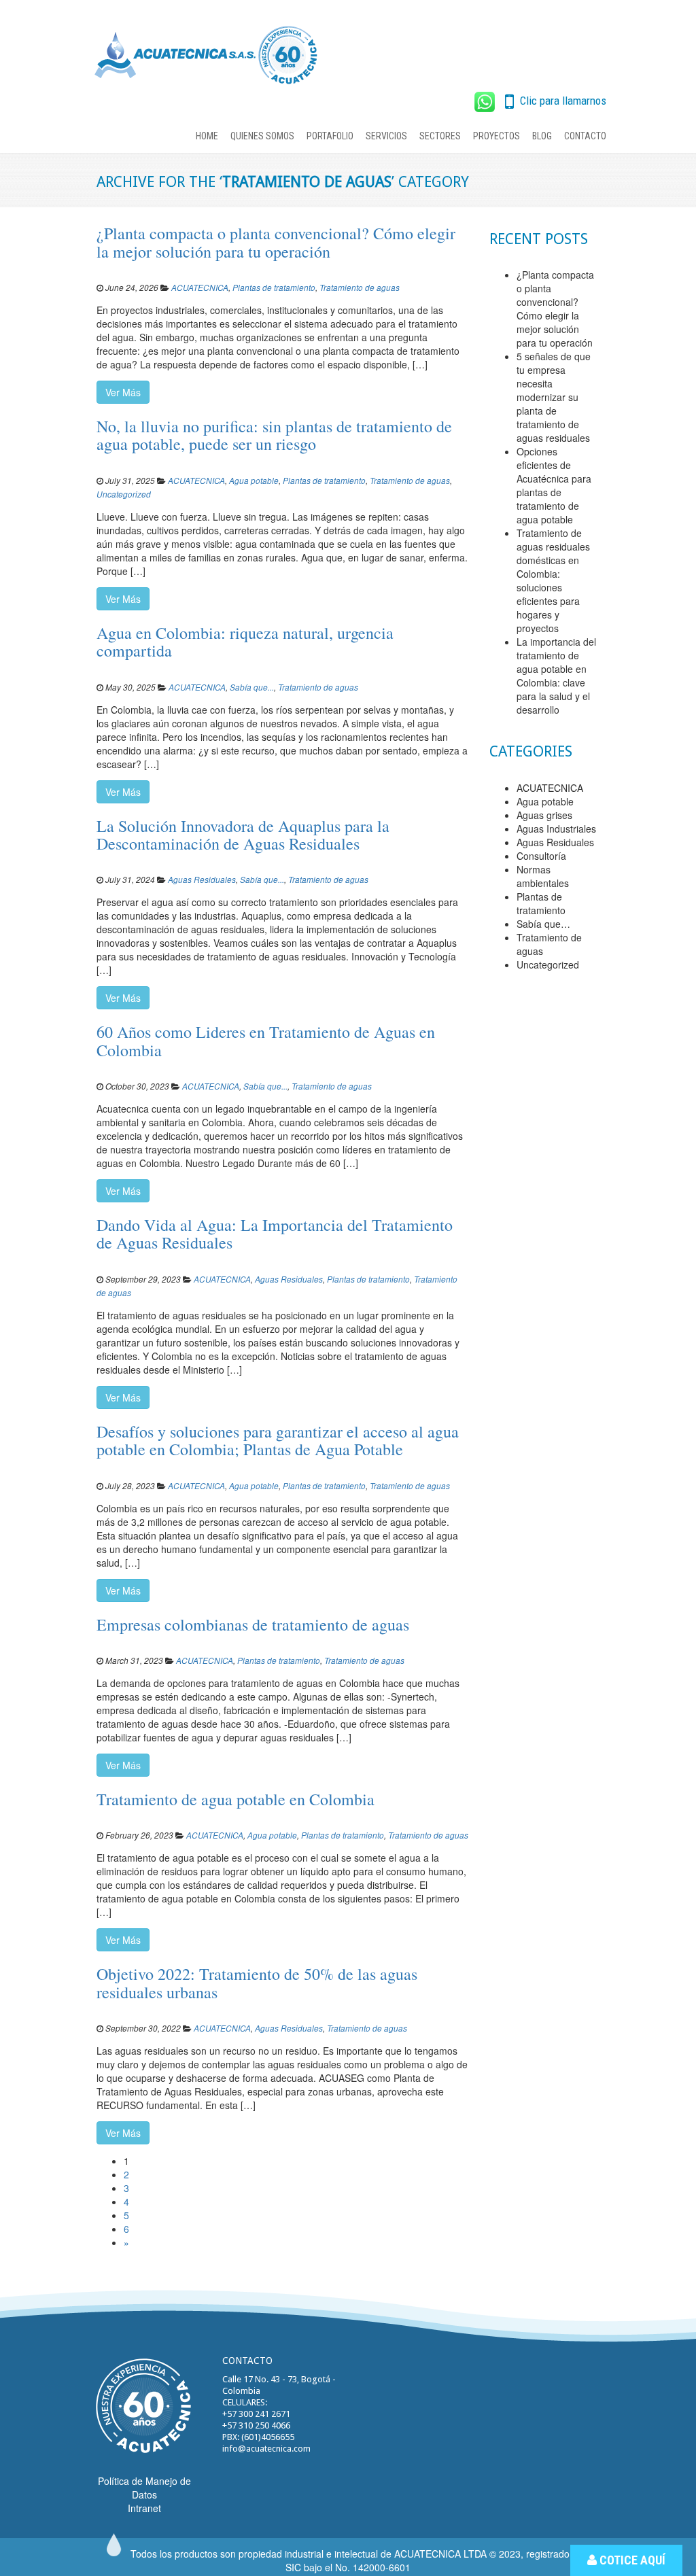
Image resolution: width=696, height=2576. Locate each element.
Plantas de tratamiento (274, 288)
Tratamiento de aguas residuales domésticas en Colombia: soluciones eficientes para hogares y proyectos (553, 580)
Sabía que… (543, 924)
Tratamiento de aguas (360, 288)
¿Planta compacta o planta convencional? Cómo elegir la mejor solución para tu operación (276, 242)
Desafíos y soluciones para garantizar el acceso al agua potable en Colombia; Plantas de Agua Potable (278, 1440)
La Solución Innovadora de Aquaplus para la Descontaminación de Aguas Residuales (243, 835)
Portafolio (330, 136)
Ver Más (123, 392)
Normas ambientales (543, 876)
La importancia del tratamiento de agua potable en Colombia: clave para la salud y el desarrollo (556, 676)
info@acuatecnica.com (266, 2449)
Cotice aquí (631, 2560)
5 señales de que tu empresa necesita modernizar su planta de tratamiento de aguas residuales (554, 397)
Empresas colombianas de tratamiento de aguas (253, 1624)
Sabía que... (252, 687)
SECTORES (440, 136)
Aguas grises (544, 815)
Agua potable (254, 481)
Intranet (144, 2508)
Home (207, 136)
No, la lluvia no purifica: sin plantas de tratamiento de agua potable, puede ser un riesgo (274, 435)
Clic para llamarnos (562, 101)
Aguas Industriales (556, 829)
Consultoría (541, 856)
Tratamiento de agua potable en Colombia (236, 1799)
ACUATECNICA (200, 288)
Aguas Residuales (202, 880)
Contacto (585, 136)
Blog (542, 136)
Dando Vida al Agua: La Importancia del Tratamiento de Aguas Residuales (275, 1234)
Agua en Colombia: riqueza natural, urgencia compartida (245, 642)
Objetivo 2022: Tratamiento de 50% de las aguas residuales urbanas (257, 1983)
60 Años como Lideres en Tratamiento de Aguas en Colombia (266, 1041)
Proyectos (497, 136)
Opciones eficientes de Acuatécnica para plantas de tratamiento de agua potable (554, 485)
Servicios (386, 136)
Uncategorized (124, 494)
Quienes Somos (262, 136)
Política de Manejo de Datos (144, 2488)
